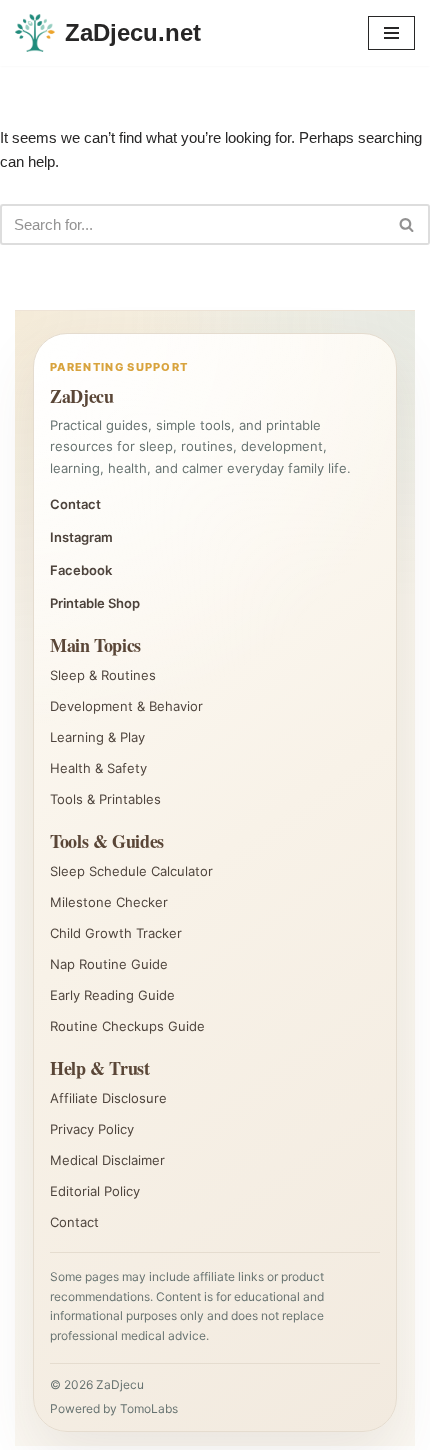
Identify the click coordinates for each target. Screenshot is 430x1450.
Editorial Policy (95, 1191)
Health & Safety (98, 768)
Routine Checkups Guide (127, 1026)
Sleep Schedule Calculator (131, 871)
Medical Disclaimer (107, 1160)
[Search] (407, 224)
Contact (75, 504)
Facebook (81, 570)
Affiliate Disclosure (108, 1098)
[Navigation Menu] (391, 33)
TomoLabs (149, 1408)
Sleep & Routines (103, 675)
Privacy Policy (92, 1129)
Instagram (81, 537)
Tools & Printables (105, 799)
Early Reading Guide (112, 995)
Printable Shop (95, 603)
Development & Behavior (126, 706)
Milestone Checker (109, 902)
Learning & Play (97, 737)
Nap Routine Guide (109, 964)
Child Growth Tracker (116, 933)
